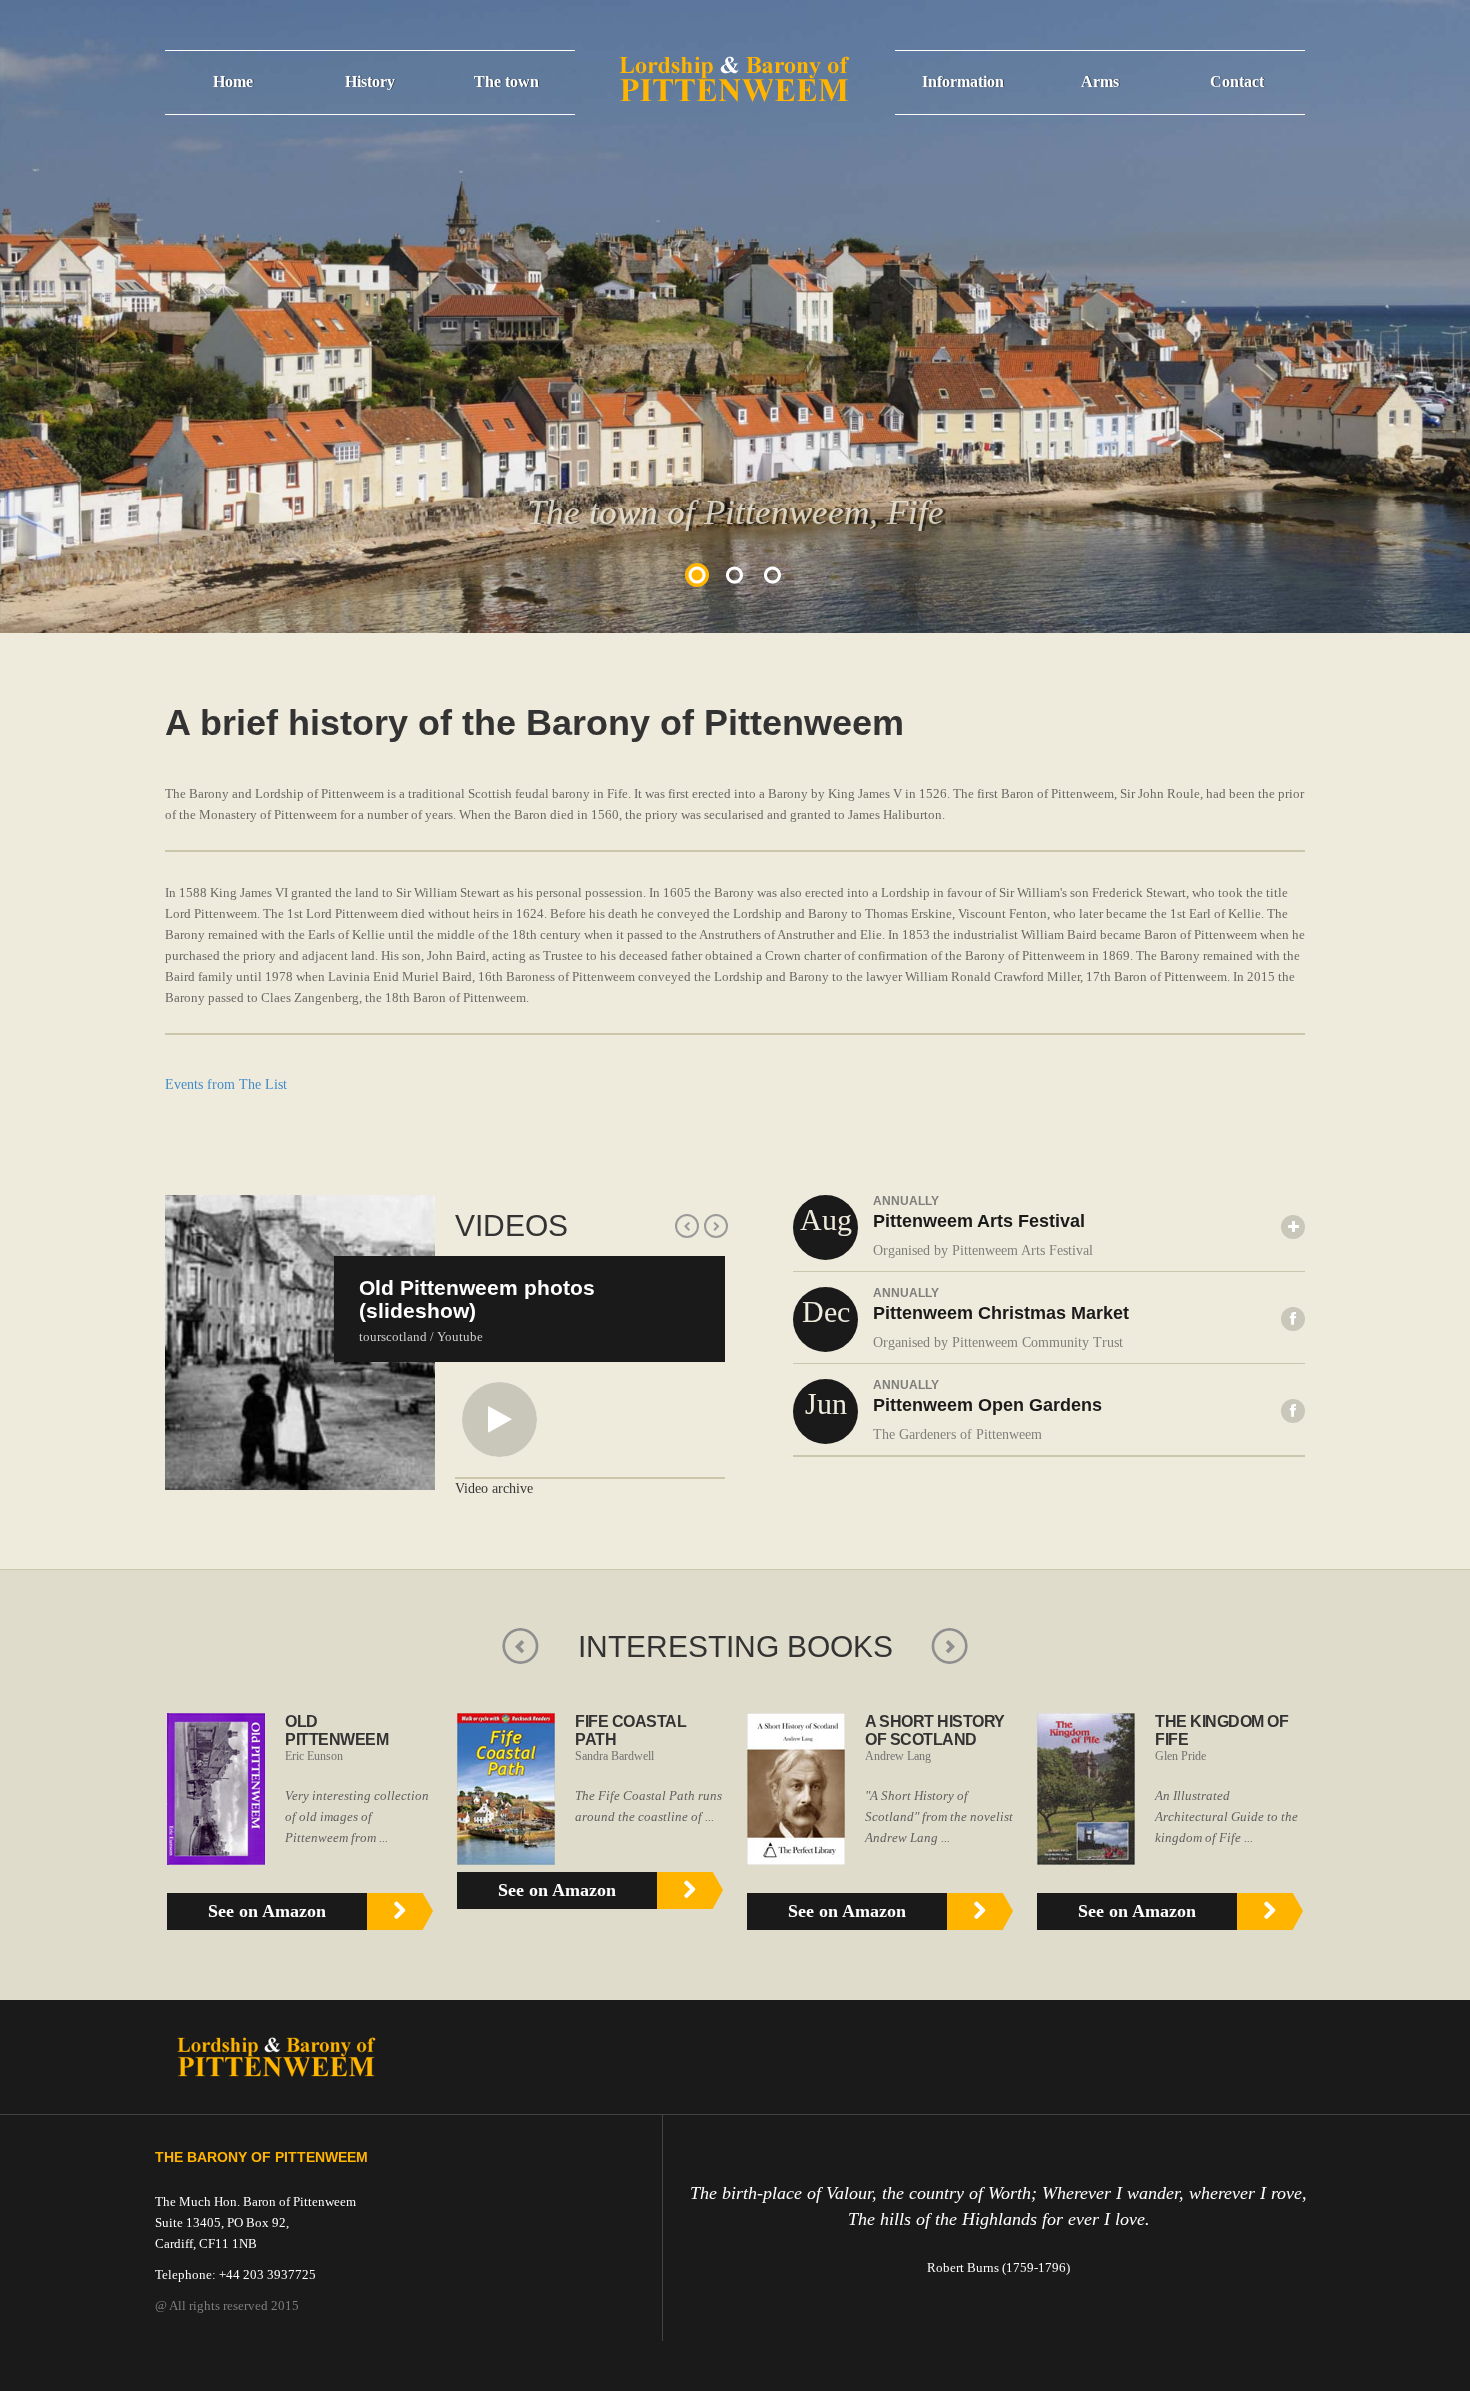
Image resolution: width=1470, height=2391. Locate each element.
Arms (1100, 81)
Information (963, 81)
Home (233, 81)
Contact (1237, 81)
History (370, 81)
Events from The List (226, 1084)
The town (506, 81)
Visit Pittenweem (510, 162)
